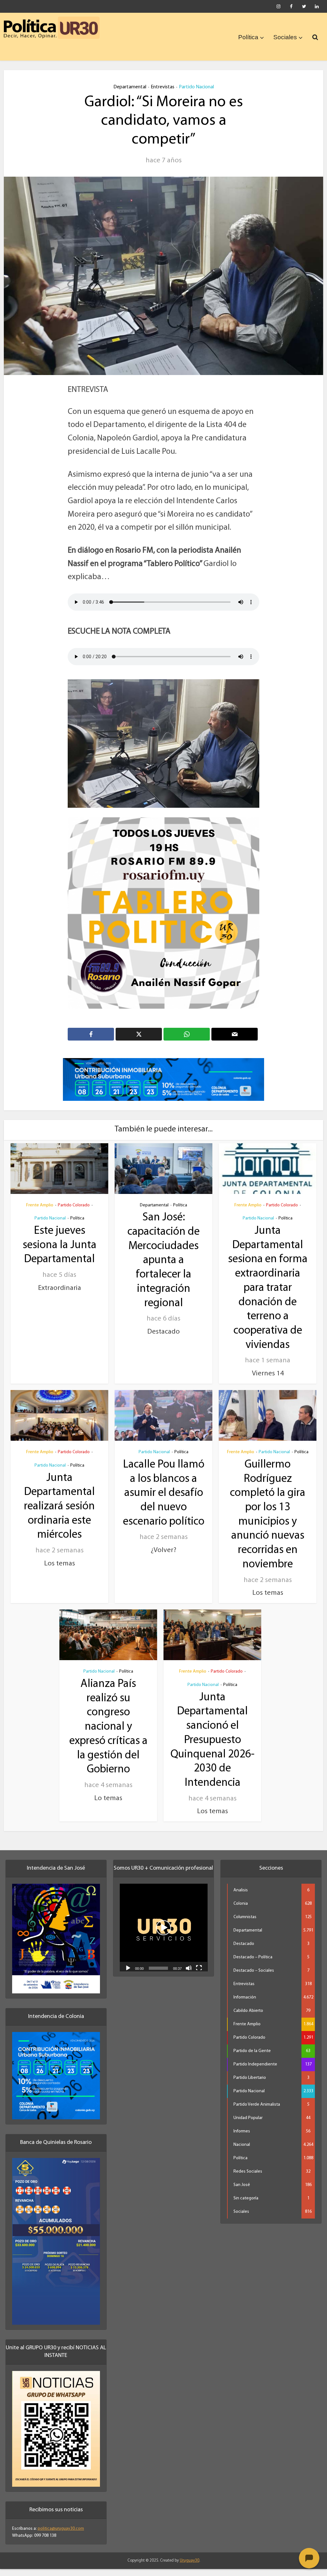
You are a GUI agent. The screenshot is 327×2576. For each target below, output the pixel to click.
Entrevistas (163, 87)
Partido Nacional (196, 87)
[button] (163, 1935)
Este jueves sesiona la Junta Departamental (60, 1253)
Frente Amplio (40, 1212)
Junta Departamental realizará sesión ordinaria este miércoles (59, 1514)
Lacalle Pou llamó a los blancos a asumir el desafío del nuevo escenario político (164, 1501)
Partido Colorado (74, 1212)
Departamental (130, 87)
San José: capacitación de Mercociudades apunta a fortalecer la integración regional (163, 1268)
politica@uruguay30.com (61, 2536)
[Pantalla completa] (199, 1975)
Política (248, 37)
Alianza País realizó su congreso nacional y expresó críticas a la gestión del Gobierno (108, 1734)
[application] (164, 1935)
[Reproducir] (128, 1975)
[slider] (159, 1976)
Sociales (285, 37)
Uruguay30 (190, 2568)
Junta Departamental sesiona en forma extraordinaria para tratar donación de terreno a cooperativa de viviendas (268, 1295)
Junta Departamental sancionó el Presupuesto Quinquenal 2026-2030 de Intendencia (213, 1747)
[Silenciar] (189, 1975)
